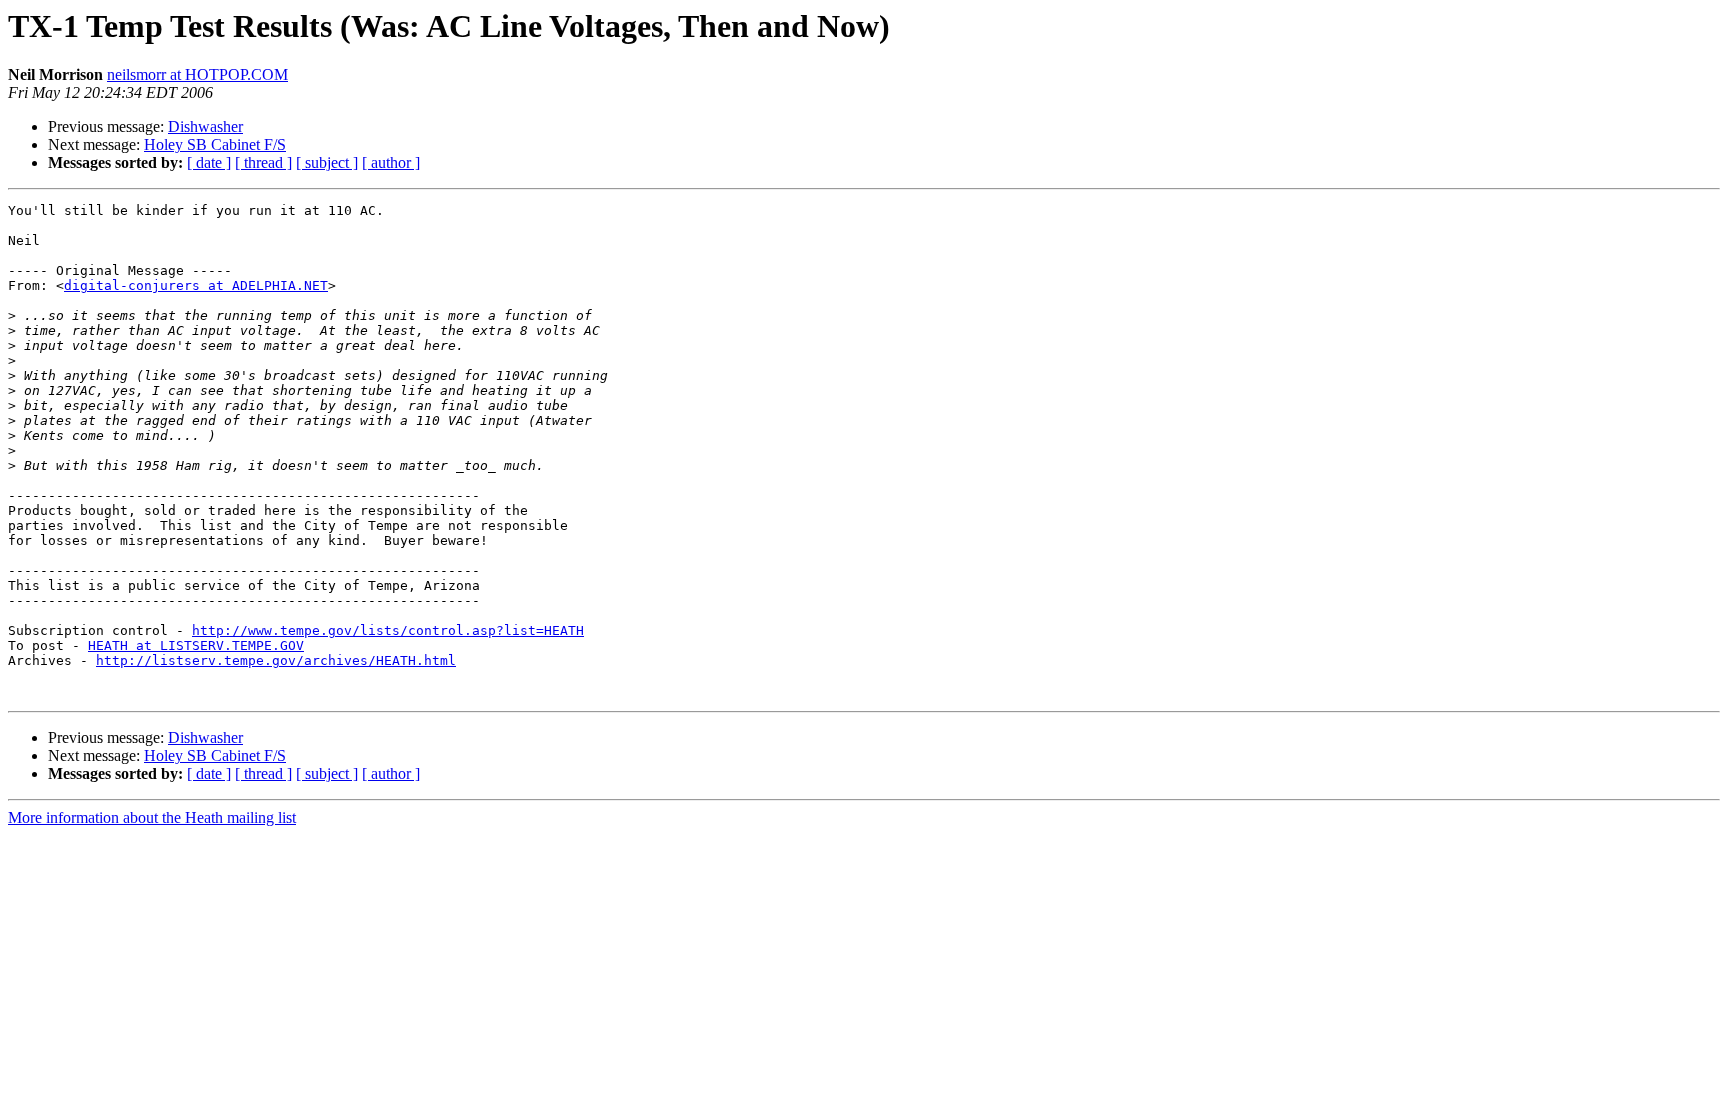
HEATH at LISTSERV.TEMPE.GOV (196, 645)
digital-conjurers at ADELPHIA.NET (196, 285)
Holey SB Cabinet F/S (215, 144)
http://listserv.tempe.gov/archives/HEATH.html (276, 660)
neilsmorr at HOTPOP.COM (197, 74)
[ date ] (209, 162)
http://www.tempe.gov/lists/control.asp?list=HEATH (388, 630)
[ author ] (391, 162)
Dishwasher (205, 126)
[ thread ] (263, 162)
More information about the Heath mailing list (152, 817)
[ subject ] (327, 162)
